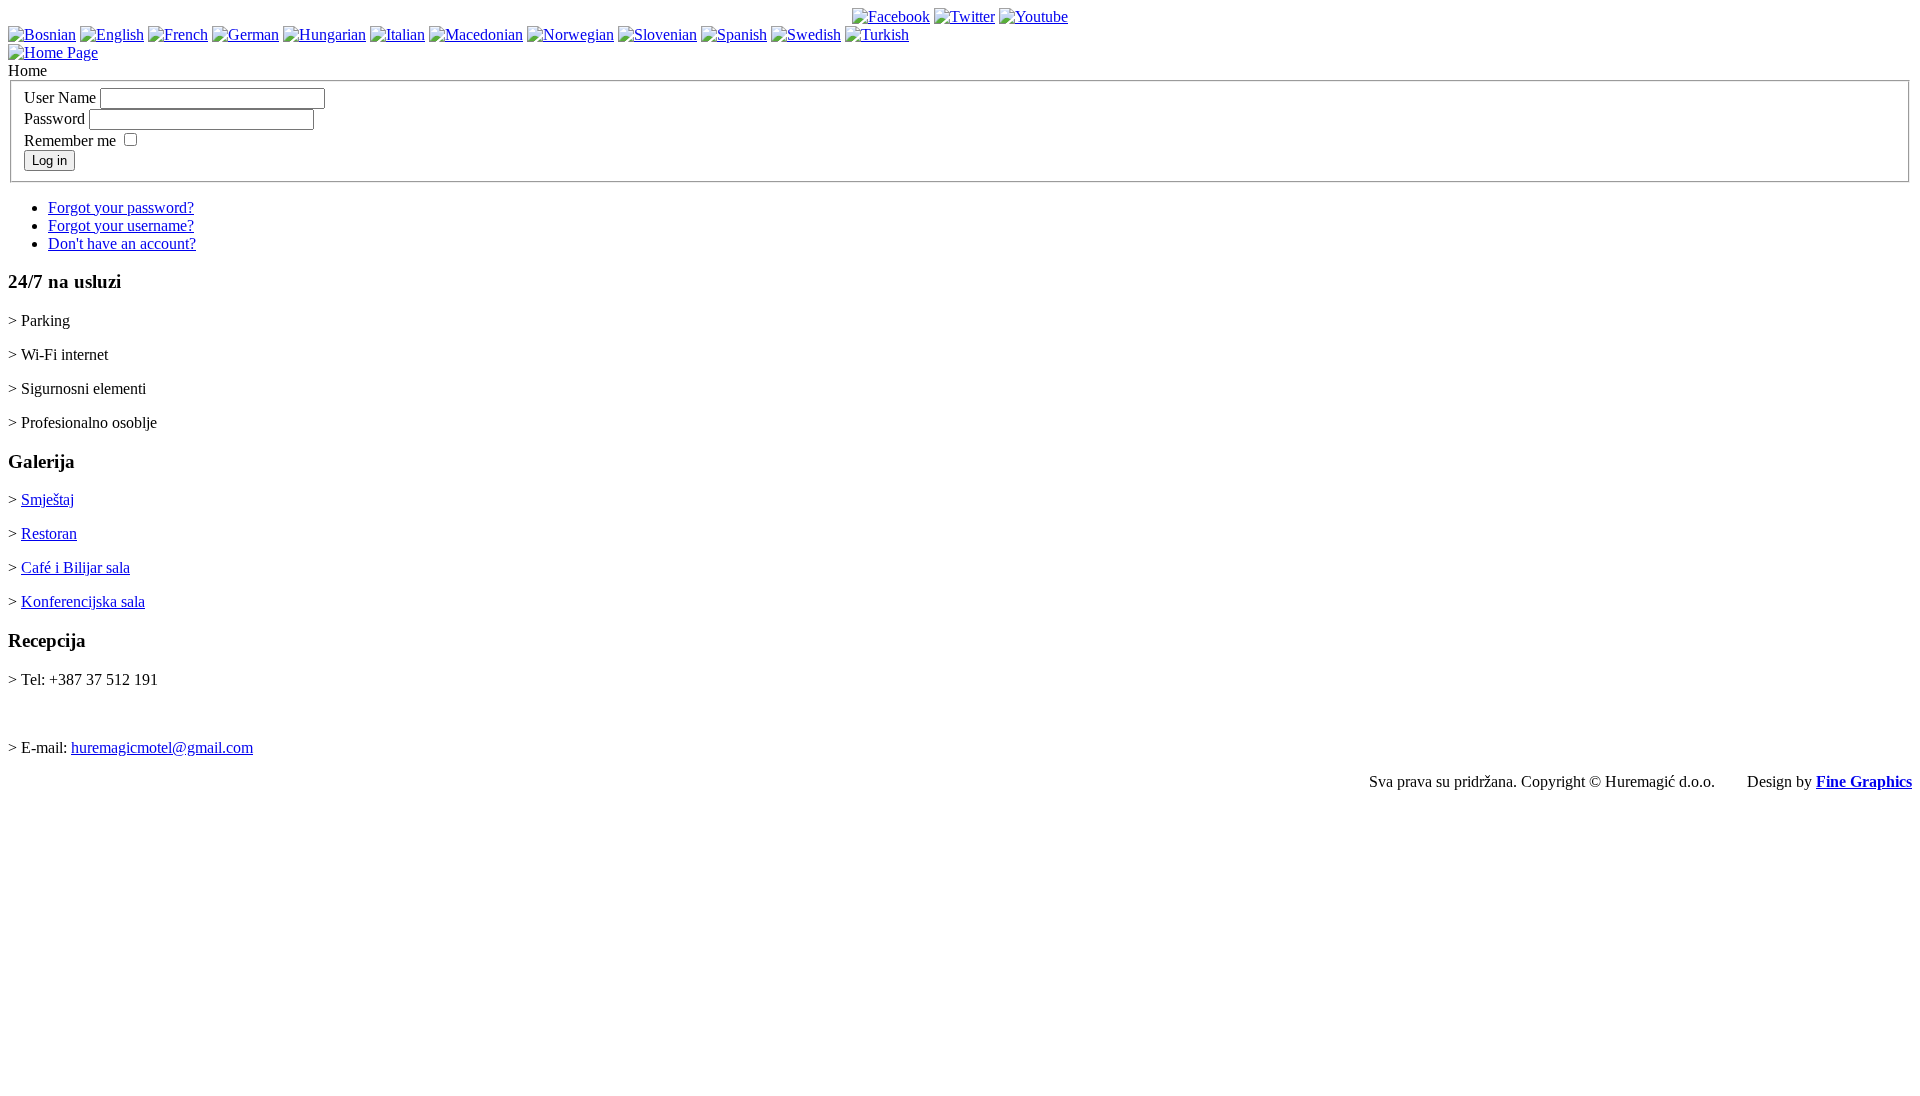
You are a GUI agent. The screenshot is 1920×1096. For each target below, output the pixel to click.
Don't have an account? (122, 243)
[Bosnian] (42, 34)
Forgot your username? (121, 225)
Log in (49, 160)
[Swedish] (806, 34)
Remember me (70, 140)
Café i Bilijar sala (75, 567)
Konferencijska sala (83, 601)
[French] (178, 34)
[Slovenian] (657, 34)
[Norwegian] (570, 34)
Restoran (49, 533)
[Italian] (397, 34)
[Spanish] (734, 34)
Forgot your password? (121, 207)
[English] (112, 34)
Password (54, 118)
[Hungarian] (324, 34)
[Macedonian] (476, 34)
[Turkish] (877, 34)
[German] (245, 34)
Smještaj (47, 499)
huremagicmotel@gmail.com (162, 747)
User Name (60, 97)
